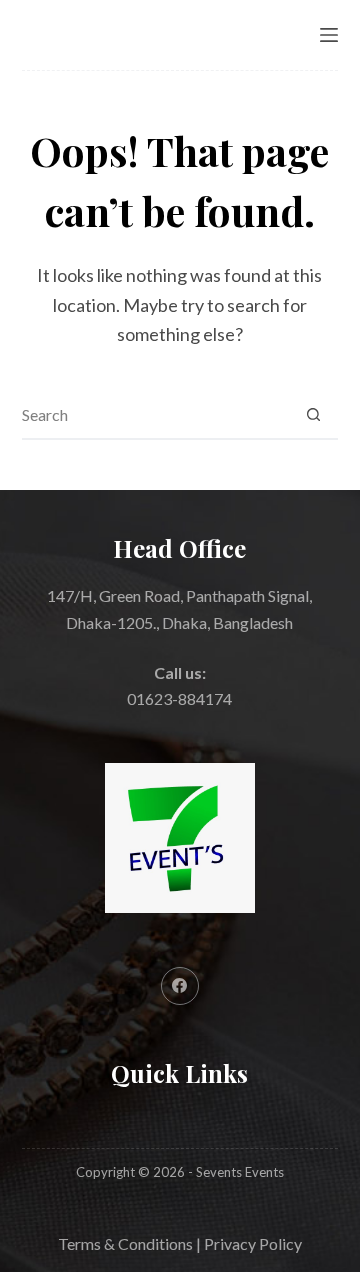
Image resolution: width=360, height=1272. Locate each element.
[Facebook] (180, 986)
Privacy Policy (253, 1243)
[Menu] (329, 35)
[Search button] (313, 414)
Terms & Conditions (125, 1243)
